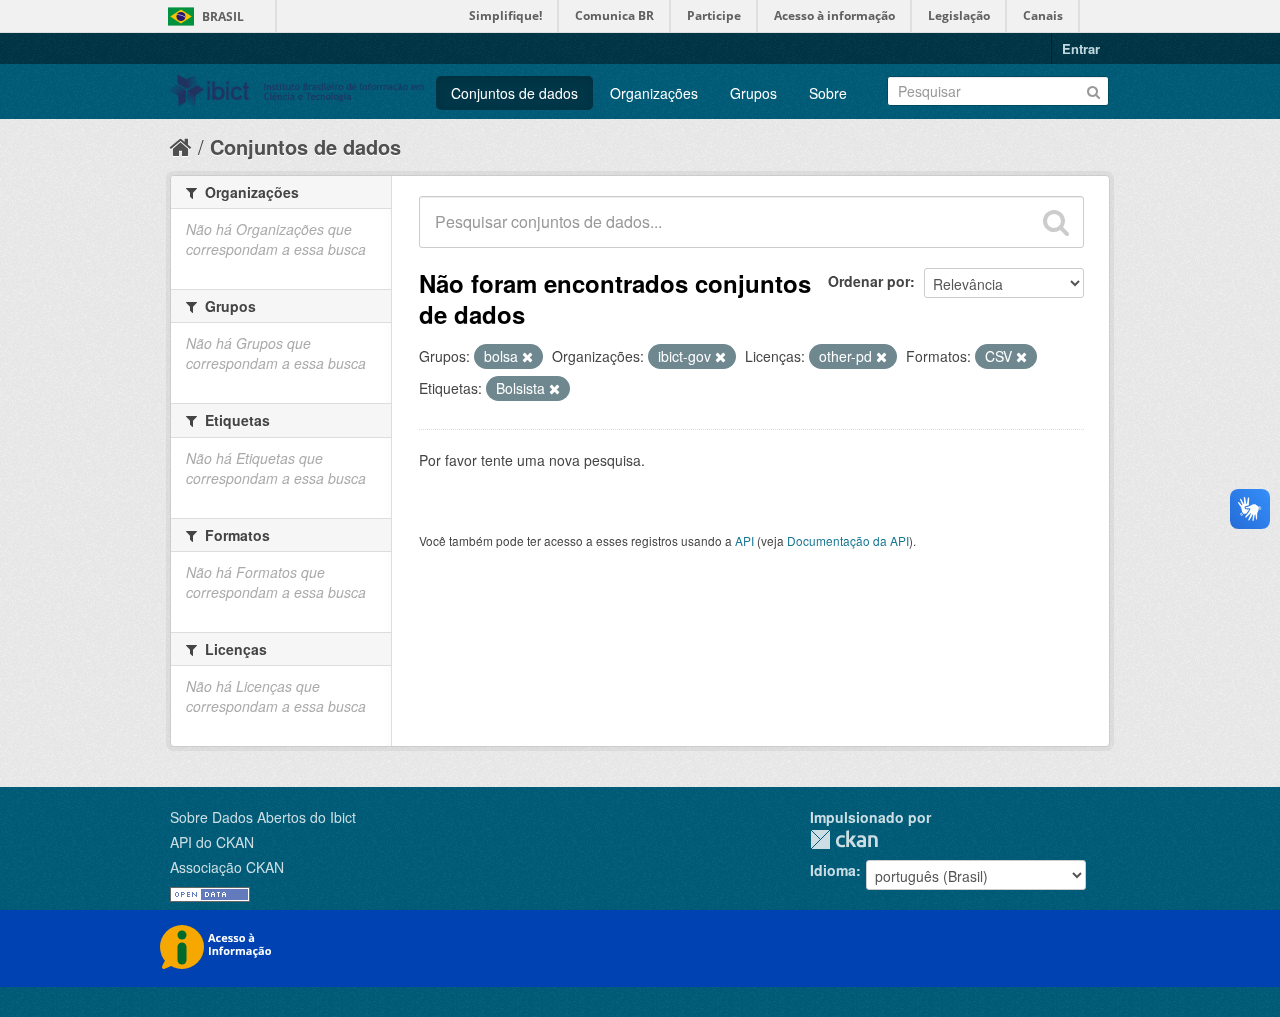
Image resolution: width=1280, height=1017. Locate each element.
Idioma (833, 870)
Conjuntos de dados (514, 93)
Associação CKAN (227, 867)
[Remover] (527, 357)
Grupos (753, 93)
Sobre (828, 93)
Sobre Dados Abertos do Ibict (263, 817)
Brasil (223, 16)
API (744, 540)
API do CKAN (212, 842)
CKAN (844, 839)
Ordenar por (869, 281)
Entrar (1081, 48)
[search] (1056, 222)
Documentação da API (848, 540)
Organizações (654, 93)
